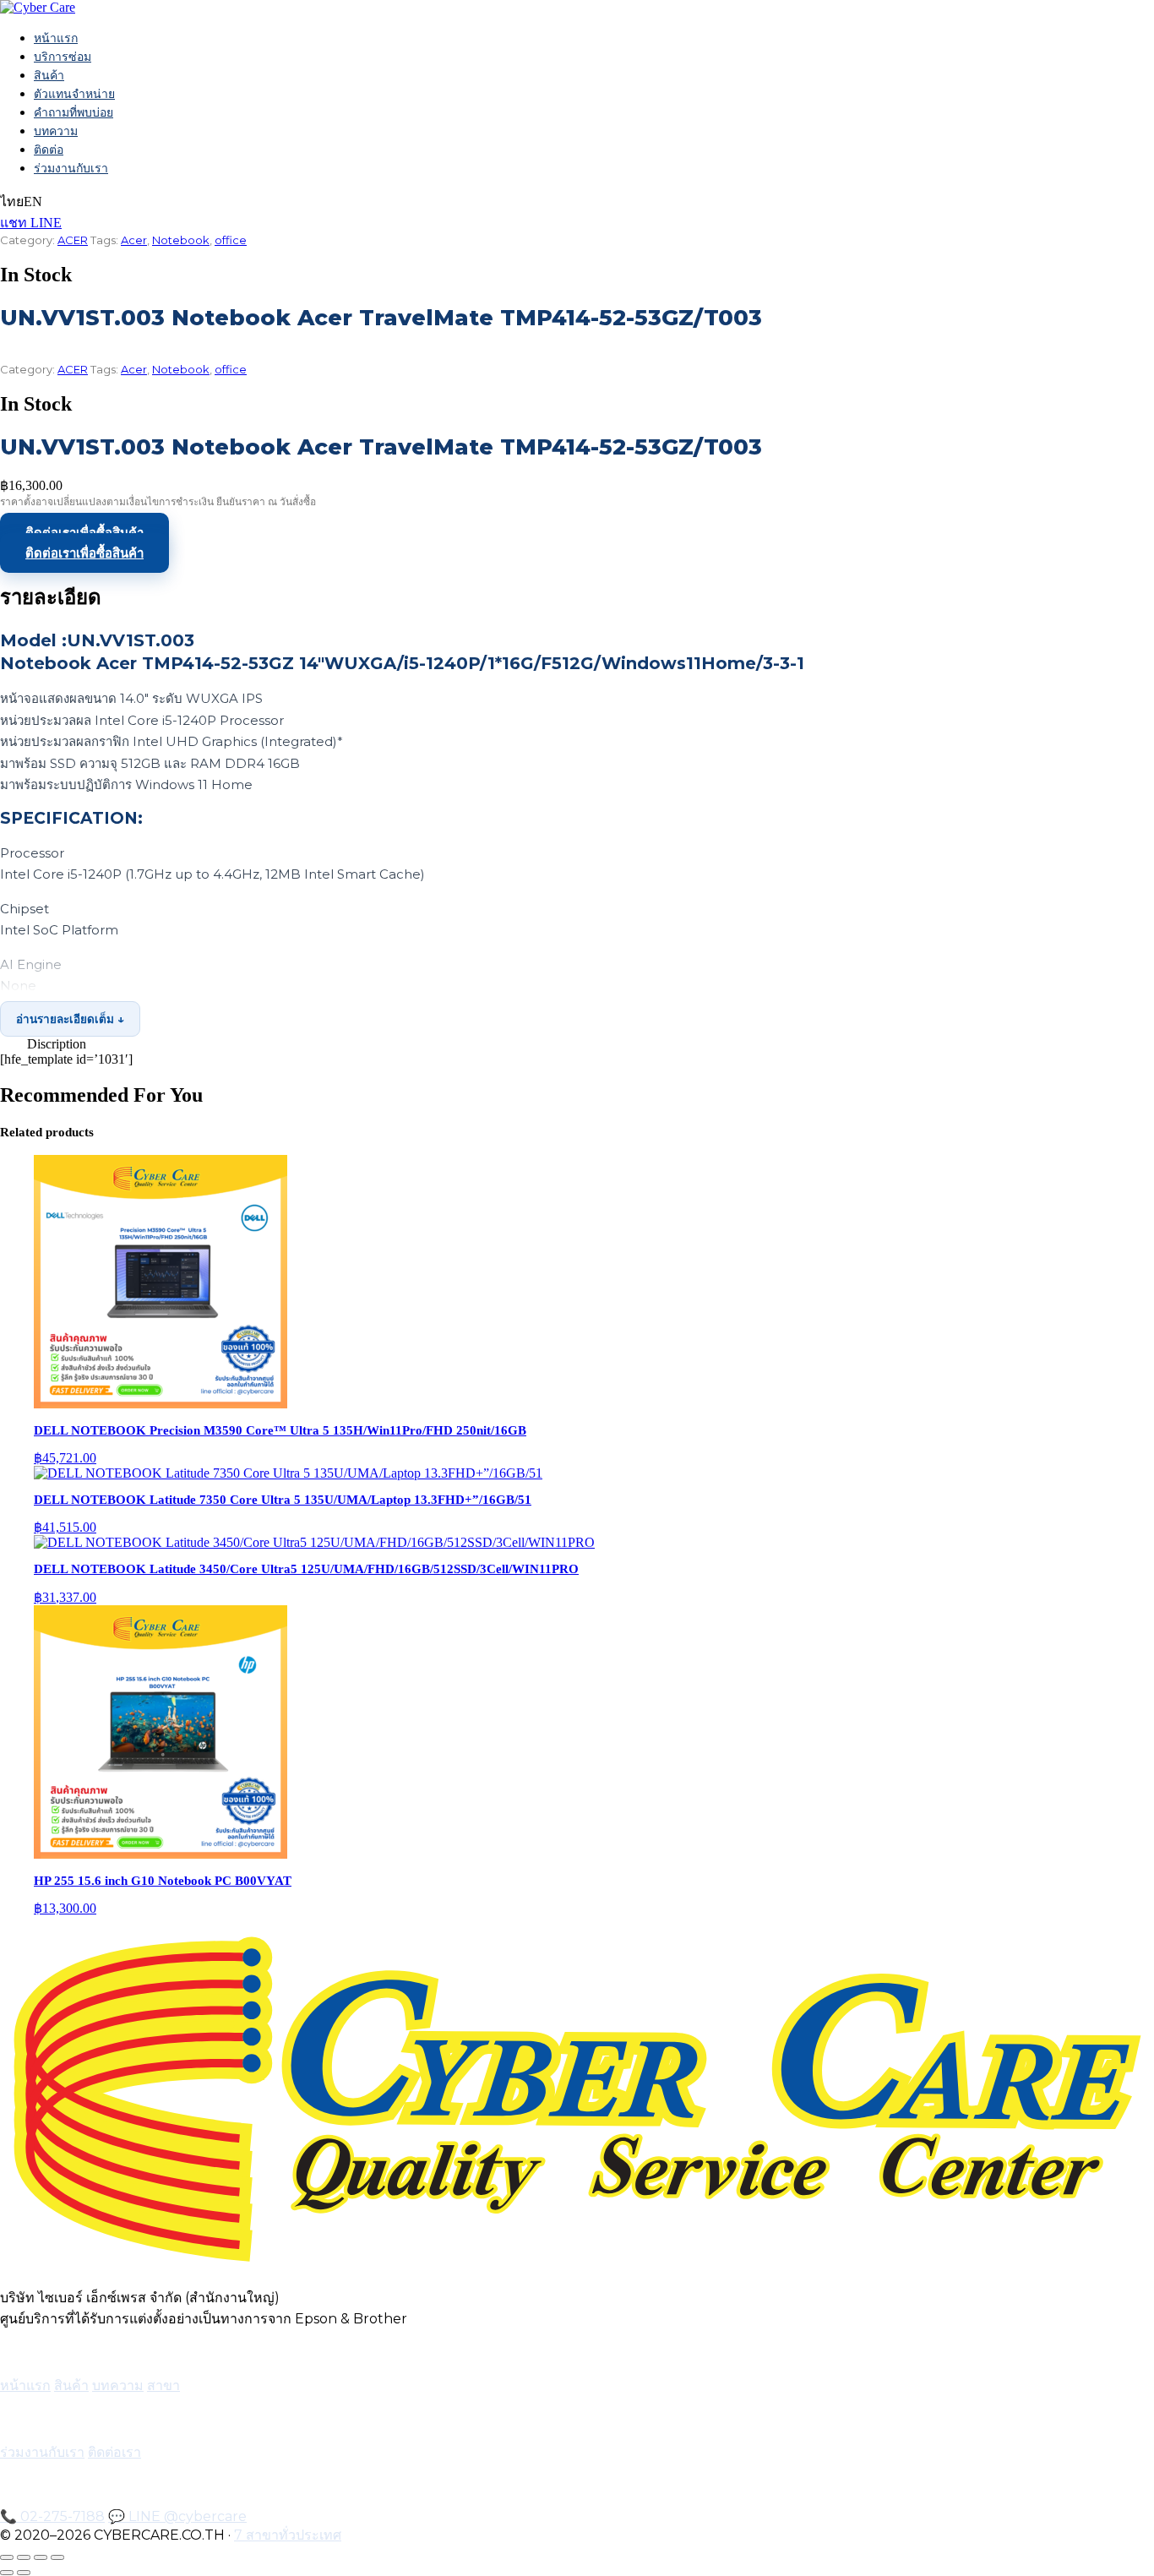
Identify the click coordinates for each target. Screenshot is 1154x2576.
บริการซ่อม (63, 57)
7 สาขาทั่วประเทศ (288, 2535)
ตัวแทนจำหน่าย (74, 94)
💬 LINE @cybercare (177, 2516)
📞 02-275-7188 (52, 2516)
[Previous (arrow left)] (7, 2573)
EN (33, 202)
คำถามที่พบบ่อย (73, 112)
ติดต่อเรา (114, 2452)
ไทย (12, 202)
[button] (577, 1044)
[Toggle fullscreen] (24, 2557)
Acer (134, 240)
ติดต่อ (49, 150)
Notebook (181, 240)
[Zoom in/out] (7, 2557)
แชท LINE (31, 223)
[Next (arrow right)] (24, 2573)
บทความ (56, 131)
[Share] (41, 2557)
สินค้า (49, 75)
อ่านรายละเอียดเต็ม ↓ (70, 1019)
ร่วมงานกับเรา (71, 168)
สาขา (163, 2385)
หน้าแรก (56, 38)
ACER (73, 240)
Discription (57, 1044)
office (231, 240)
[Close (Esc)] (57, 2557)
